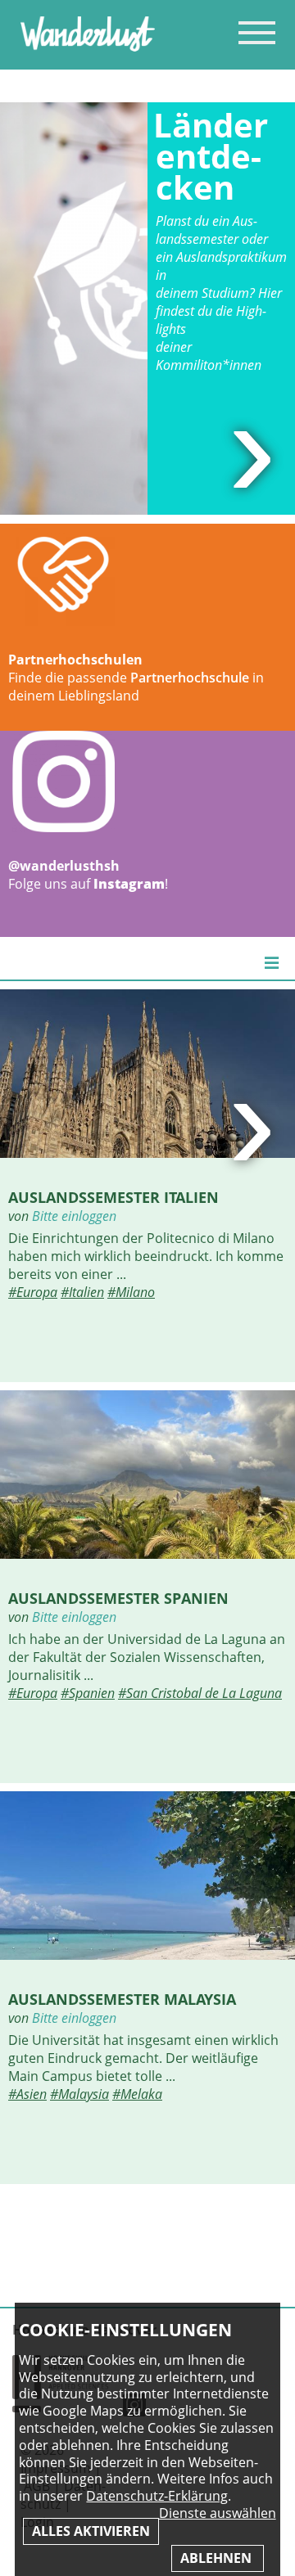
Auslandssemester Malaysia (122, 1999)
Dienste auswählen (218, 2513)
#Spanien (88, 1693)
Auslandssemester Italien (113, 1197)
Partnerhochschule (190, 678)
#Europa (33, 1292)
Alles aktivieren (91, 2531)
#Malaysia (79, 2094)
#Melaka (137, 2094)
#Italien (82, 1292)
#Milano (131, 1292)
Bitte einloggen (74, 1216)
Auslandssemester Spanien (118, 1598)
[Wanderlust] (88, 47)
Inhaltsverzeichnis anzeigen (257, 32)
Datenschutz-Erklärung (157, 2496)
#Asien (27, 2094)
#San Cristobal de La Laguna (200, 1693)
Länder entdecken (211, 156)
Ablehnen (218, 2558)
